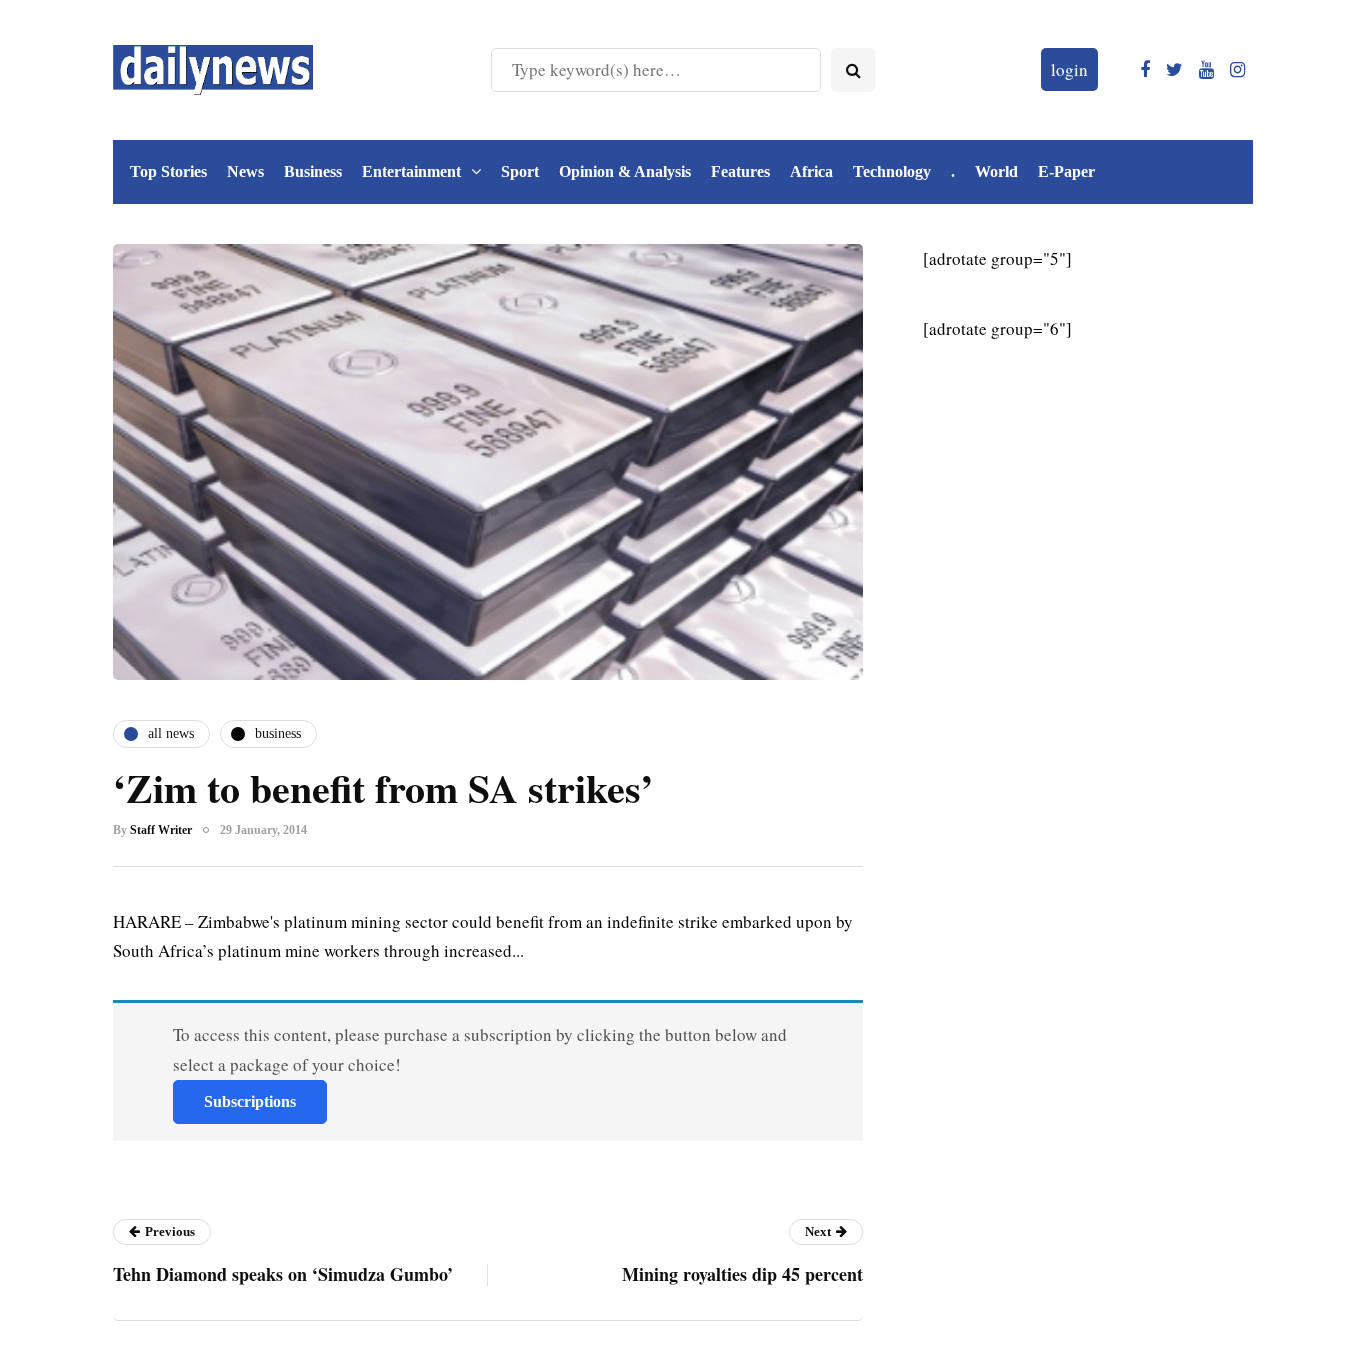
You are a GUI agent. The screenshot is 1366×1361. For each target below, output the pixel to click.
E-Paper (1066, 171)
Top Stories (168, 171)
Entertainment (411, 171)
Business (313, 171)
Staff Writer (161, 830)
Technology (892, 171)
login (1069, 69)
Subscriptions (250, 1101)
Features (740, 171)
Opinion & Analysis (625, 171)
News (245, 171)
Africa (811, 171)
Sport (520, 171)
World (996, 171)
